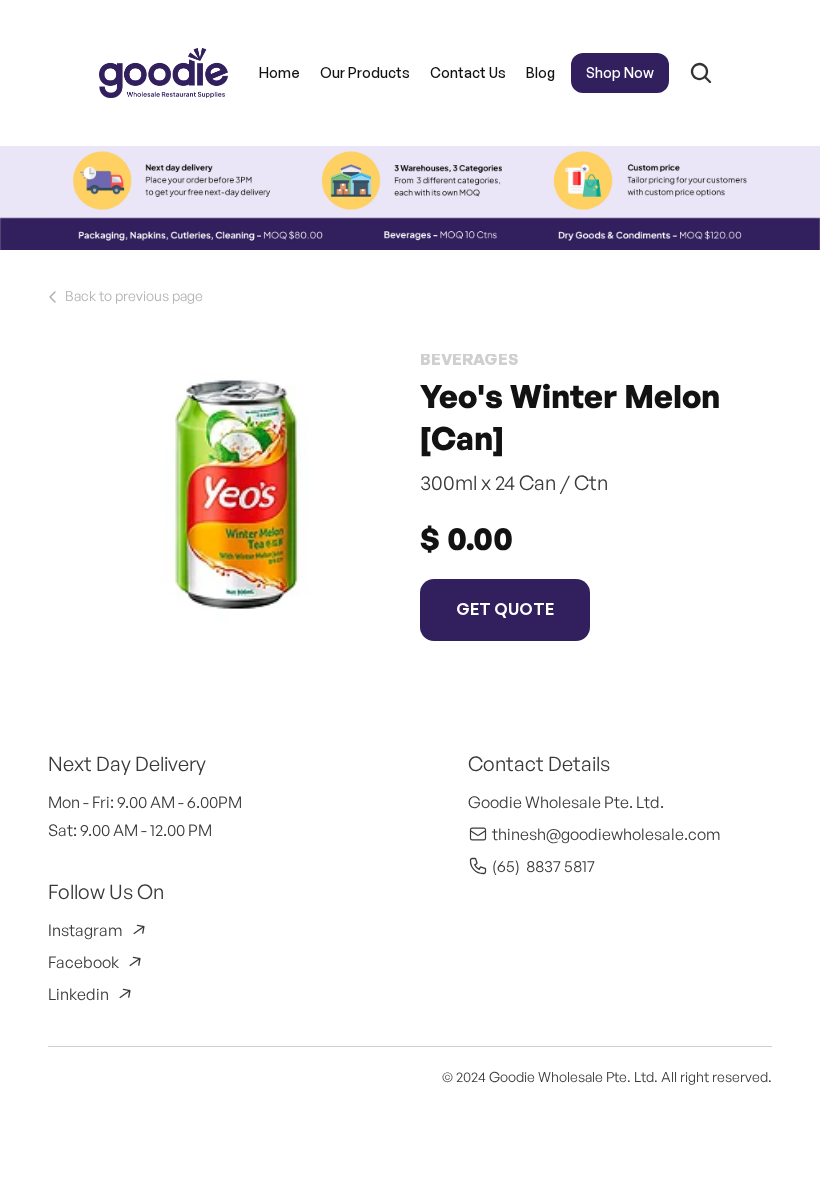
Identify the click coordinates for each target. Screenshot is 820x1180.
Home (279, 72)
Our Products (365, 72)
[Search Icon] (701, 73)
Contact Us (468, 72)
